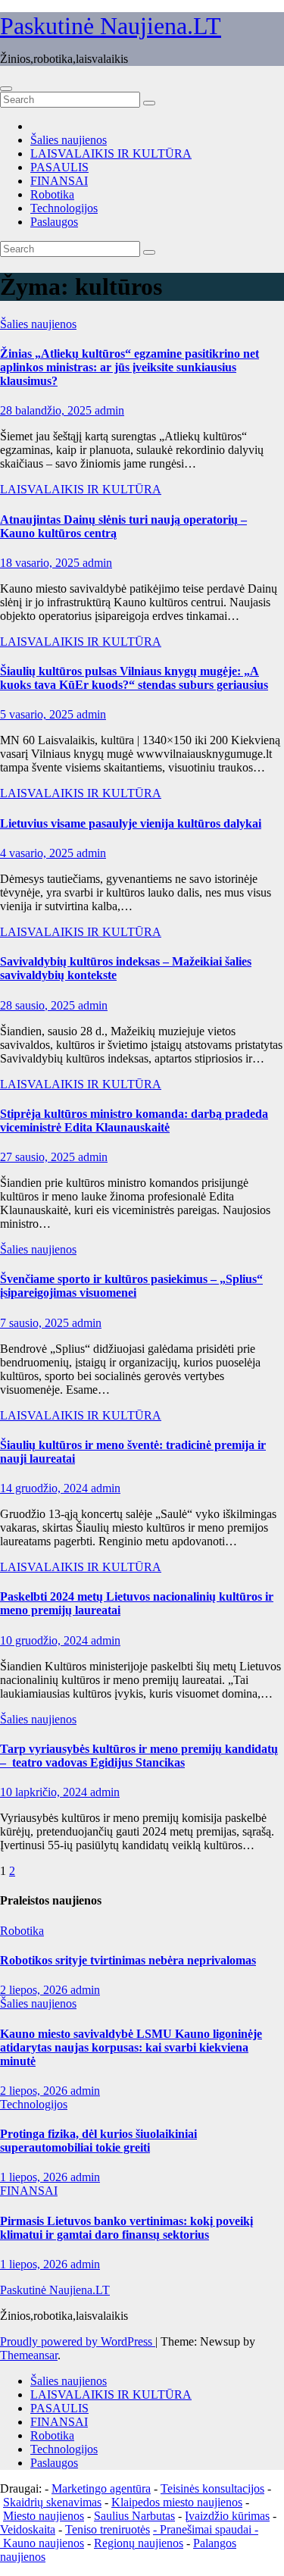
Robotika (52, 194)
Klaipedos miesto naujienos (177, 2502)
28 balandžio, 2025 (47, 410)
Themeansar (29, 2355)
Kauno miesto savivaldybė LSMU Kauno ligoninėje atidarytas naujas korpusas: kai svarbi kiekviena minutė (131, 2047)
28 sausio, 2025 (39, 1005)
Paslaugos (54, 222)
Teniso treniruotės (108, 2529)
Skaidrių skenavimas (52, 2502)
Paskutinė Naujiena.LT (111, 26)
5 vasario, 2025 (38, 714)
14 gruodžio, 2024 (45, 1488)
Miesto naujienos (44, 2516)
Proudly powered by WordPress (78, 2341)
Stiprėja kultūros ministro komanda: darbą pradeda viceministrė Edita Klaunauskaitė (134, 1121)
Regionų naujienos (139, 2543)
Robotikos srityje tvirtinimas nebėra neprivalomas (128, 1960)
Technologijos (64, 208)
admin (109, 410)
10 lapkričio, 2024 (45, 1792)
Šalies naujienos (69, 140)
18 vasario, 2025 (41, 563)
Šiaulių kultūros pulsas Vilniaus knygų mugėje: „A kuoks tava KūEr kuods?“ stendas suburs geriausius (134, 678)
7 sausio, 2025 (36, 1323)
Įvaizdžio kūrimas (227, 2516)
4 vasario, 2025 (38, 853)
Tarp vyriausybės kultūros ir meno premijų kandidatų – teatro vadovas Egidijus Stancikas (139, 1756)
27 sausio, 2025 (39, 1157)
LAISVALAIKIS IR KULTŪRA (111, 153)
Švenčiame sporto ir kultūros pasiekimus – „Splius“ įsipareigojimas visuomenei (131, 1286)
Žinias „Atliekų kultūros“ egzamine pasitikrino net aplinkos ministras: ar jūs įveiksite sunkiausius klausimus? (130, 367)
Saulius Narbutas (134, 2516)
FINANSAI (59, 181)
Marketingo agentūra (101, 2488)
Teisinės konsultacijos (212, 2488)
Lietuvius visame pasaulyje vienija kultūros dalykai (131, 823)
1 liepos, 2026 (35, 2177)
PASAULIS (59, 167)
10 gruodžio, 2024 (45, 1640)
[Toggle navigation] (6, 89)
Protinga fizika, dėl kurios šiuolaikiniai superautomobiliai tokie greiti (98, 2141)
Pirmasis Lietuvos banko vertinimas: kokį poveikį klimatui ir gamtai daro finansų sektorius (126, 2228)
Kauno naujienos (44, 2543)
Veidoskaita (28, 2529)
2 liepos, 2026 (35, 1990)
